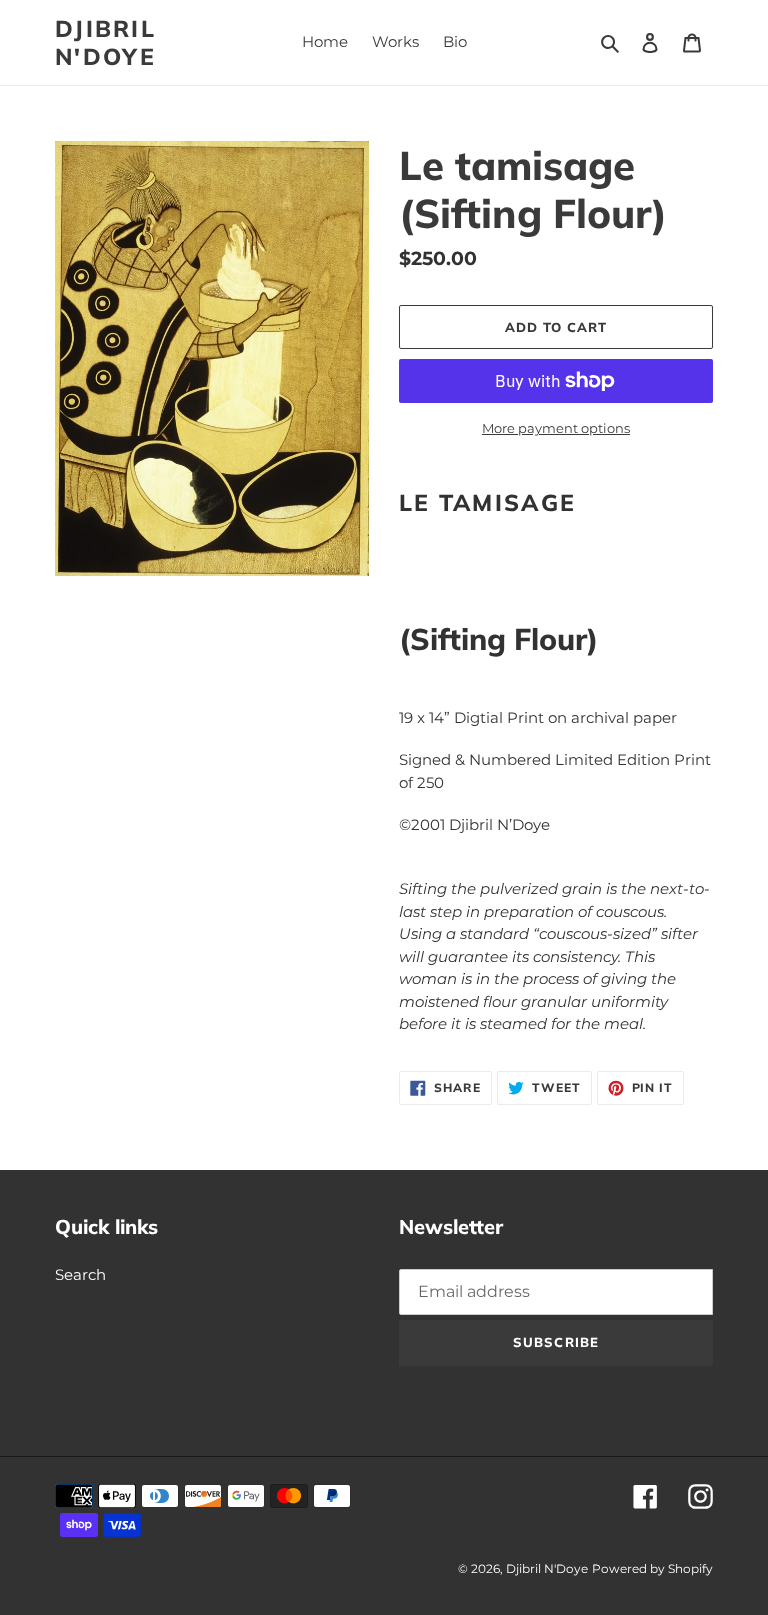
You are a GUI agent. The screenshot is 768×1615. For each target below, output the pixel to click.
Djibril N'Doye (106, 42)
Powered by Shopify (652, 1568)
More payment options (556, 428)
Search (80, 1274)
